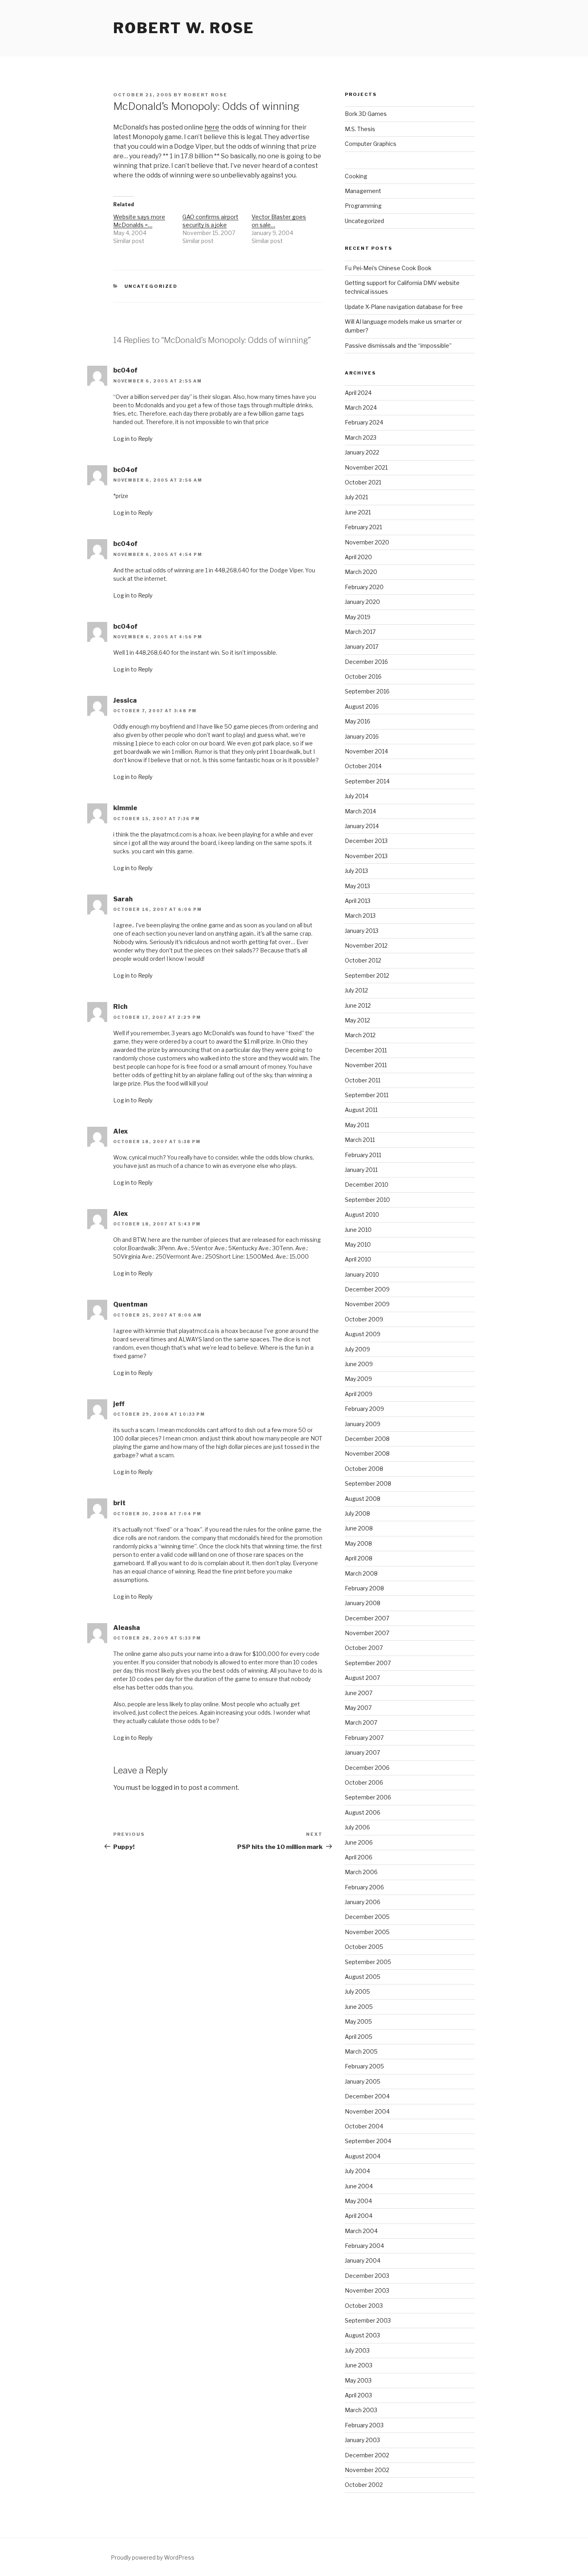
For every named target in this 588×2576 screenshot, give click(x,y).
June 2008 (359, 1528)
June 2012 (358, 1005)
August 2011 (361, 1110)
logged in (165, 1788)
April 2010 (358, 1259)
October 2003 (364, 2306)
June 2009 (359, 1364)
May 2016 (358, 721)
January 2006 (363, 1902)
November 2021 (366, 467)
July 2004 (357, 2171)
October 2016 (363, 676)
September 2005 (368, 1962)
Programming (363, 206)
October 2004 (364, 2126)
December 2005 (367, 1917)
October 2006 (364, 1782)
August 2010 (362, 1214)
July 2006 (357, 1827)
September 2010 (367, 1200)
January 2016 (362, 736)
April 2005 (359, 2037)
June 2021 (358, 512)
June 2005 (359, 2007)
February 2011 (363, 1155)
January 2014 (362, 826)
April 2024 (358, 393)
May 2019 (358, 617)
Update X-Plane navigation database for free (404, 307)
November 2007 (367, 1633)
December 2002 (367, 2455)
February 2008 (364, 1588)
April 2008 (359, 1558)
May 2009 (358, 1379)
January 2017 (362, 646)
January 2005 (363, 2081)
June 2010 (358, 1230)
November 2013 (366, 856)
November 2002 (367, 2470)
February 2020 (364, 587)
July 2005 (357, 1991)
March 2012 (360, 1035)
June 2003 (359, 2365)
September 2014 (367, 781)
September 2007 (368, 1663)
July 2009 (357, 1349)
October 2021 (363, 482)
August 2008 (363, 1499)
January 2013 (362, 931)
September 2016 (367, 691)
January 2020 (362, 602)
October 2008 (364, 1469)
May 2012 (357, 1020)
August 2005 (363, 1977)
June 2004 (359, 2186)
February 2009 (364, 1409)
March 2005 (361, 2051)
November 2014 (366, 751)
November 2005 (367, 1932)
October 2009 (364, 1319)
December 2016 (366, 662)
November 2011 (366, 1065)
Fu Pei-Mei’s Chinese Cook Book (388, 268)
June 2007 (359, 1693)
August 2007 (362, 1678)
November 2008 (367, 1453)
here (212, 127)
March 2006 (361, 1872)
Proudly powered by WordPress (153, 2557)
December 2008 (367, 1439)
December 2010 (367, 1184)
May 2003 (358, 2380)
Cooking (356, 176)
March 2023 (361, 437)
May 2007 (358, 1708)
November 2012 (366, 945)
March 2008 (361, 1573)
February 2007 (364, 1738)
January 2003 (362, 2440)
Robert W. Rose (184, 28)
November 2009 (367, 1304)
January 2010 (362, 1274)
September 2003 (368, 2320)
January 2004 (363, 2260)
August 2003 (362, 2335)
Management (363, 191)
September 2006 (368, 1797)
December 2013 (366, 841)
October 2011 (363, 1080)
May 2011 (357, 1125)
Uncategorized (151, 286)
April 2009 (359, 1394)
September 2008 (368, 1483)
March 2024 (361, 407)
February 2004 (364, 2246)
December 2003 (367, 2276)
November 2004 (367, 2111)
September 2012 (367, 975)
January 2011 (361, 1170)
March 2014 (360, 811)
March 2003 (361, 2410)
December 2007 (367, 1618)
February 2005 (364, 2066)
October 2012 (363, 960)
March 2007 (361, 1722)
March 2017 (360, 632)
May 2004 (358, 2201)
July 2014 (357, 796)
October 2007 (364, 1648)
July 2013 (356, 871)
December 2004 (367, 2096)
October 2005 (364, 1947)
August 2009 (363, 1334)
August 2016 (362, 706)
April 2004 (359, 2216)
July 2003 (357, 2350)
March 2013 (360, 915)
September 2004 (368, 2141)
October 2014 (363, 766)
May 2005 (358, 2021)
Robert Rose (206, 95)
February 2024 (364, 422)
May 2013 (357, 886)
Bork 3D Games (366, 114)
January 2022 (362, 452)
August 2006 (363, 1812)
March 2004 (361, 2231)
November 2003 (367, 2290)
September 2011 (367, 1095)
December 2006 (367, 1768)
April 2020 (358, 557)
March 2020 (361, 572)
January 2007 (362, 1752)
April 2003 (358, 2395)
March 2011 (360, 1140)
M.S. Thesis (360, 129)
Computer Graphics (371, 144)
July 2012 (356, 990)
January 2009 (363, 1424)
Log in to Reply (133, 439)
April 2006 (359, 1857)
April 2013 (358, 901)
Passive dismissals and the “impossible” (398, 346)
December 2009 (367, 1289)
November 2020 (367, 542)
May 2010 (358, 1244)
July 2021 (356, 497)
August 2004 (363, 2156)
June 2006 (359, 1842)
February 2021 (363, 527)
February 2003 (364, 2425)
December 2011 (366, 1050)
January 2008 (363, 1603)
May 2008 (358, 1543)
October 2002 (364, 2485)
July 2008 (357, 1513)
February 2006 (364, 1887)
